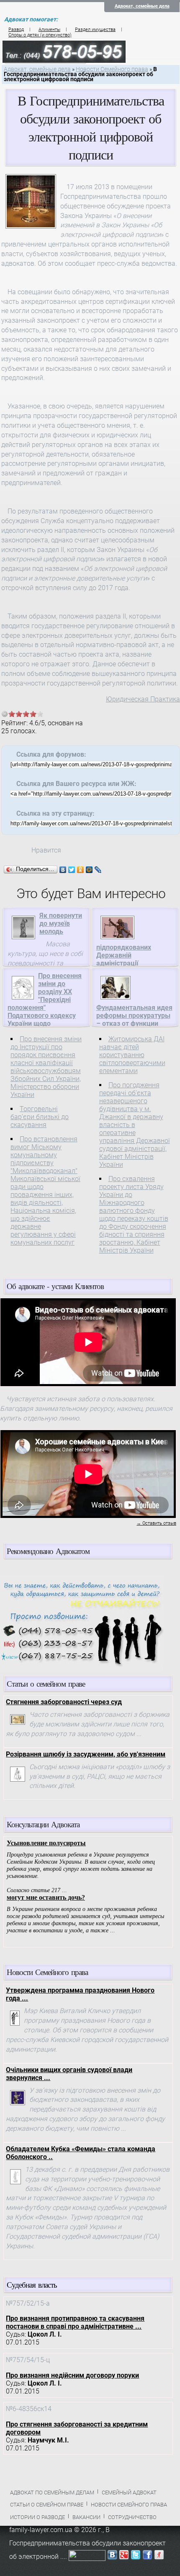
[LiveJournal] (98, 870)
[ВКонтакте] (63, 870)
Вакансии (86, 2517)
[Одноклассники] (81, 870)
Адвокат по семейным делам (52, 2493)
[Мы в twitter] (136, 2557)
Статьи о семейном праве (47, 2505)
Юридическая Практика (143, 699)
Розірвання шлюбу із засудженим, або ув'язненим (86, 1754)
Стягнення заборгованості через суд (64, 1702)
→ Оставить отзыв (156, 1523)
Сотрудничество (132, 2517)
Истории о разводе (37, 2517)
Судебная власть (32, 2284)
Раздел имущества (95, 30)
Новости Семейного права (112, 69)
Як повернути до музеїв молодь (61, 923)
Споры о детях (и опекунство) (40, 35)
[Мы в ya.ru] (159, 2557)
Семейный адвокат (129, 2493)
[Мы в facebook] (147, 2557)
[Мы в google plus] (124, 2557)
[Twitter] (72, 870)
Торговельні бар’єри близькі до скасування (40, 1117)
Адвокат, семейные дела (142, 6)
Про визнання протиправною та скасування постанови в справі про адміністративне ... (75, 2322)
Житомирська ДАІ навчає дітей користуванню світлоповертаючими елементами (132, 1055)
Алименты (49, 30)
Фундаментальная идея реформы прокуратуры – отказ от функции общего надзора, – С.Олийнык (134, 1023)
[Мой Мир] (89, 870)
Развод (16, 30)
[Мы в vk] (112, 2557)
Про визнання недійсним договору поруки (72, 2375)
